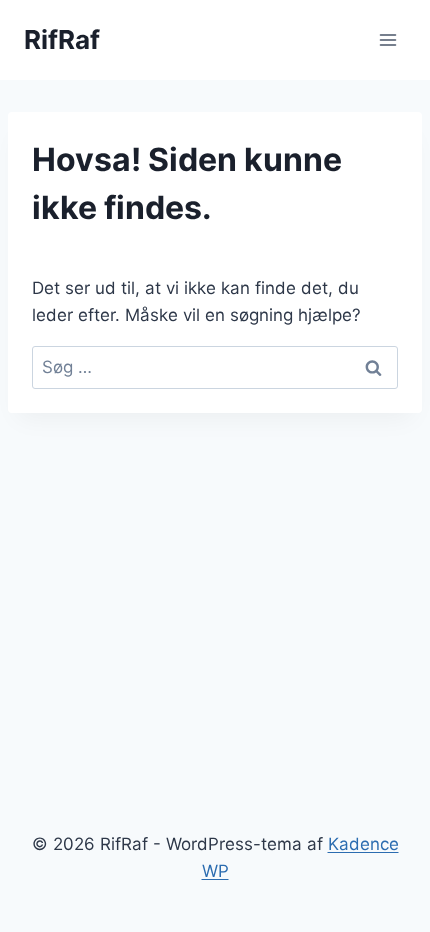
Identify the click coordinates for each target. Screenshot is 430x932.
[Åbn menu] (387, 39)
